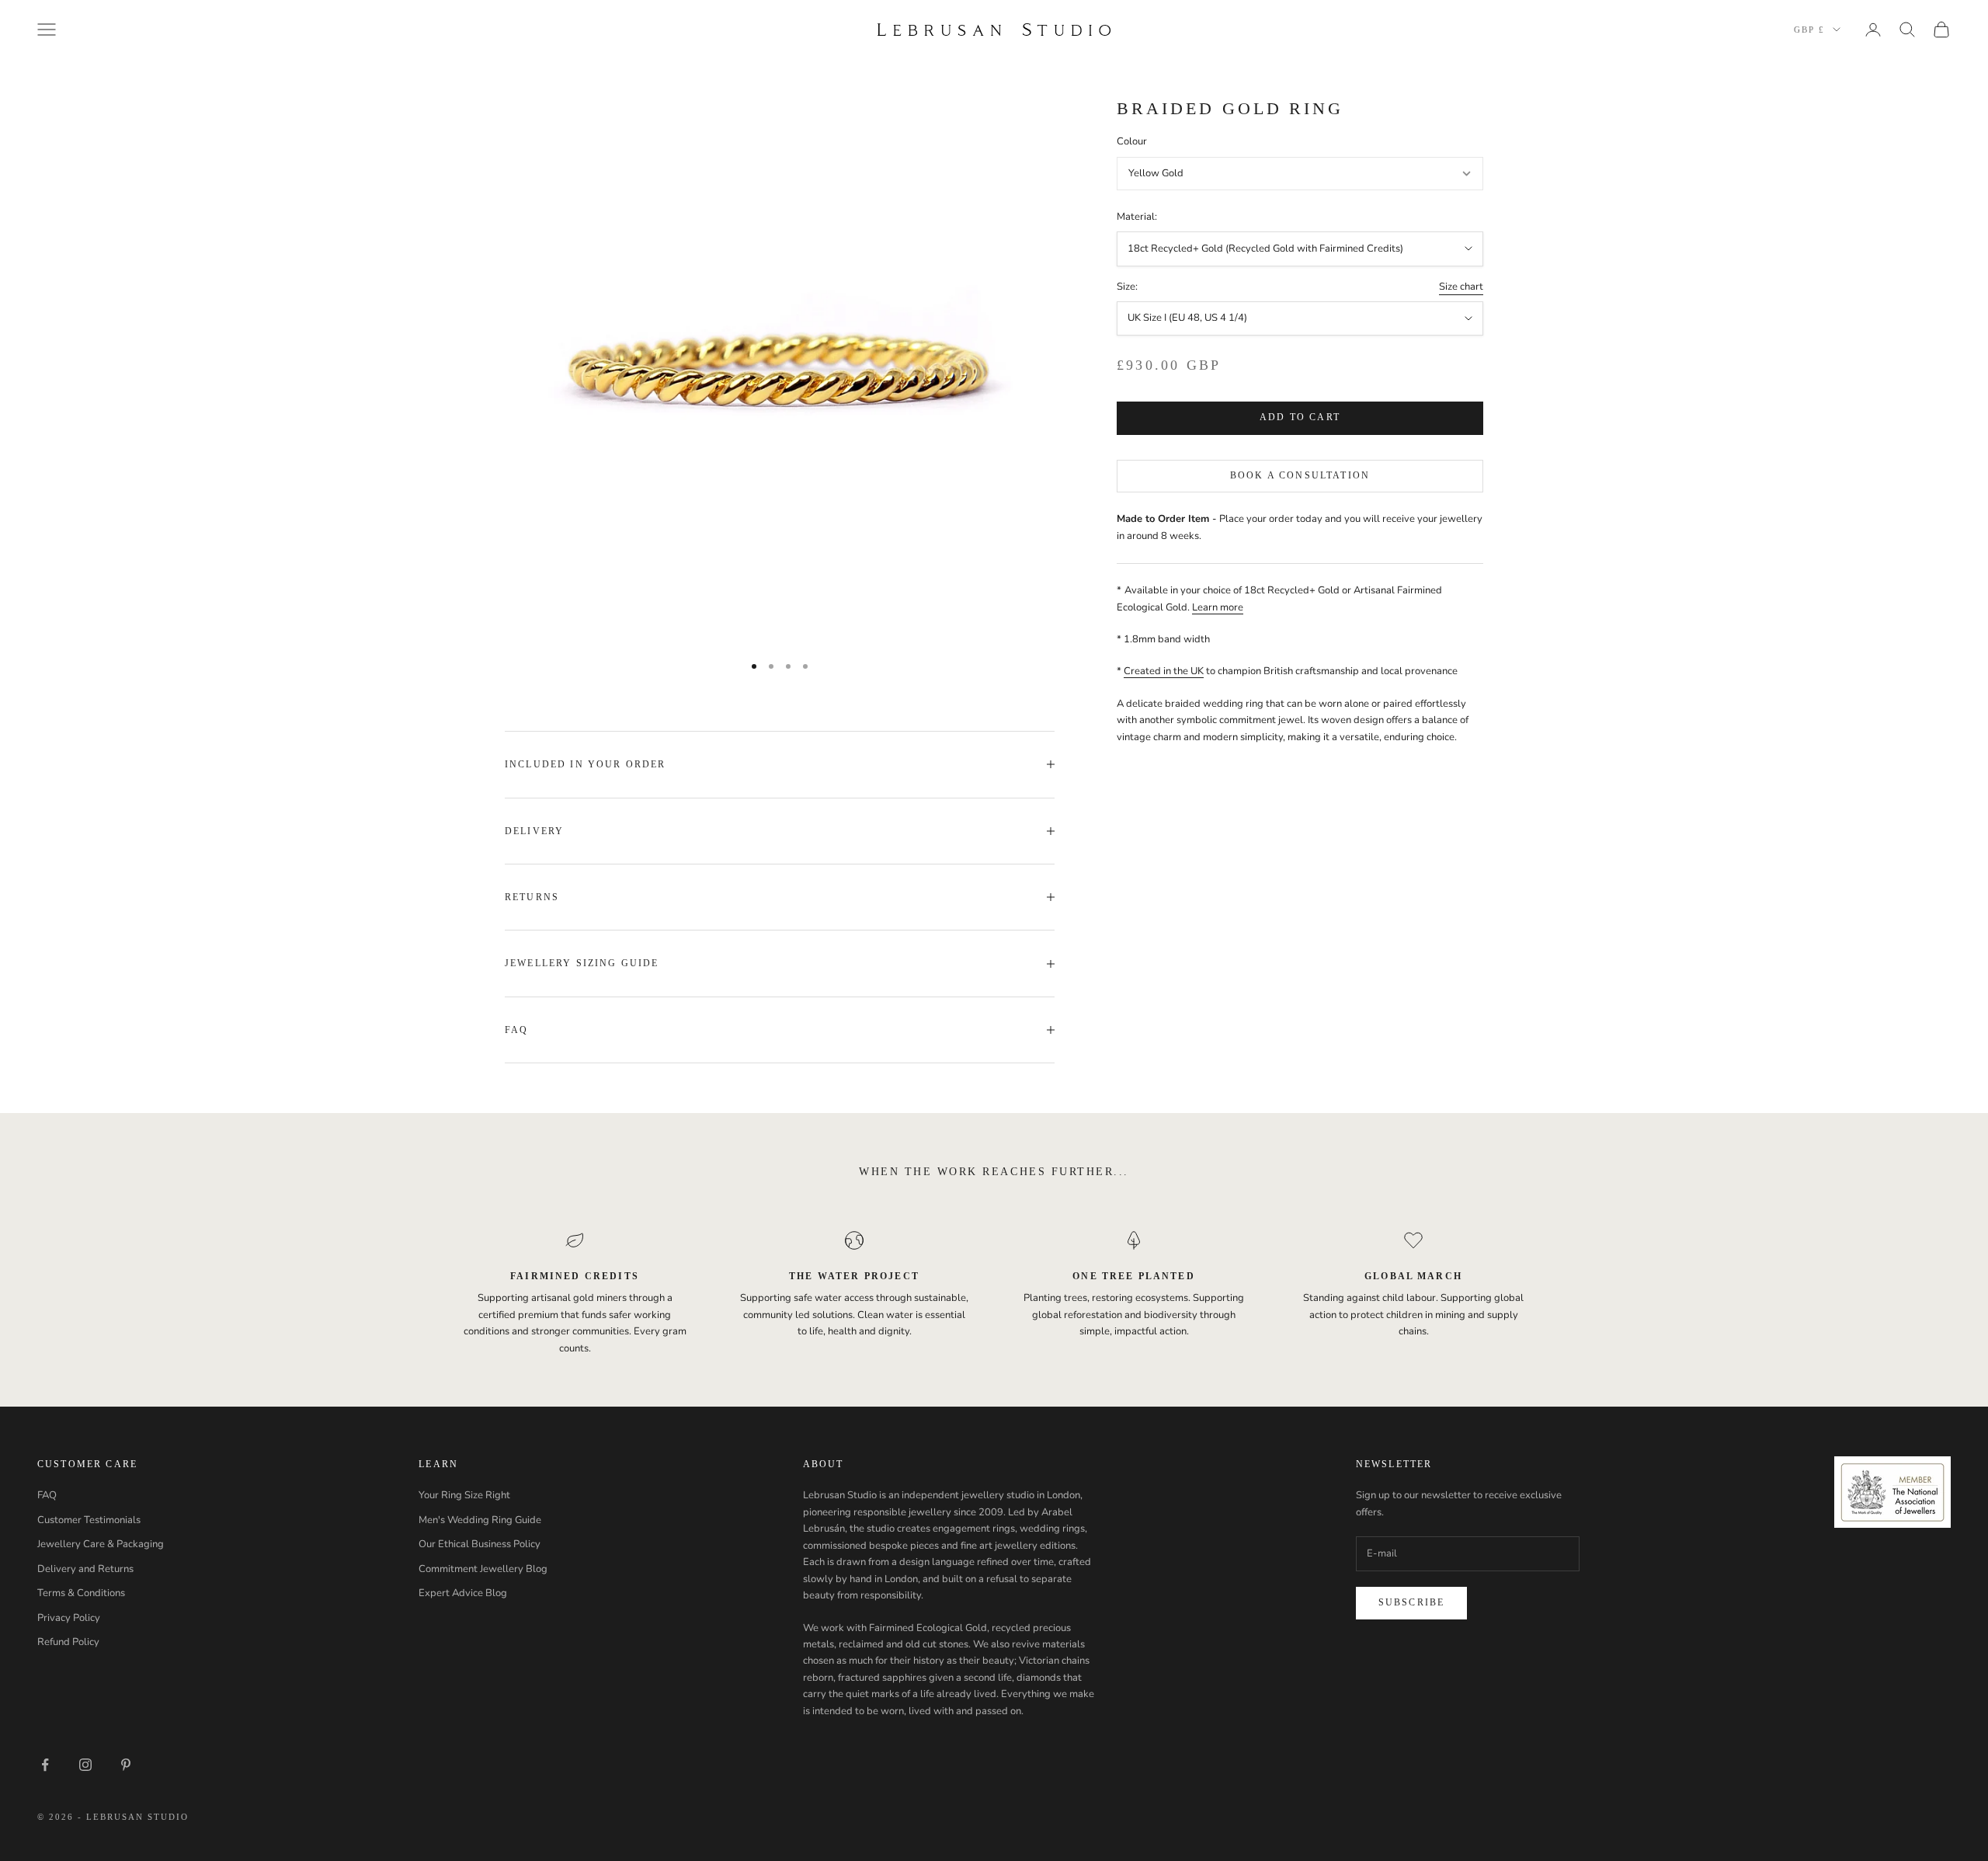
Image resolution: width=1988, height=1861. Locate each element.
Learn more (1218, 607)
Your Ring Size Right (464, 1495)
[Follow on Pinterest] (126, 1765)
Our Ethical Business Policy (480, 1544)
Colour (1132, 141)
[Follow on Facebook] (45, 1765)
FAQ (47, 1495)
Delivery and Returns (85, 1569)
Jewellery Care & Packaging (101, 1544)
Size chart (1461, 287)
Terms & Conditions (81, 1593)
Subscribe (1411, 1602)
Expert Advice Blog (463, 1593)
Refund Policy (68, 1642)
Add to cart (1300, 418)
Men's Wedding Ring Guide (480, 1520)
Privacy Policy (69, 1618)
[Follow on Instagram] (85, 1765)
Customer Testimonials (89, 1520)
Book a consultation (1300, 475)
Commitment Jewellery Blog (483, 1569)
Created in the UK (1164, 672)
